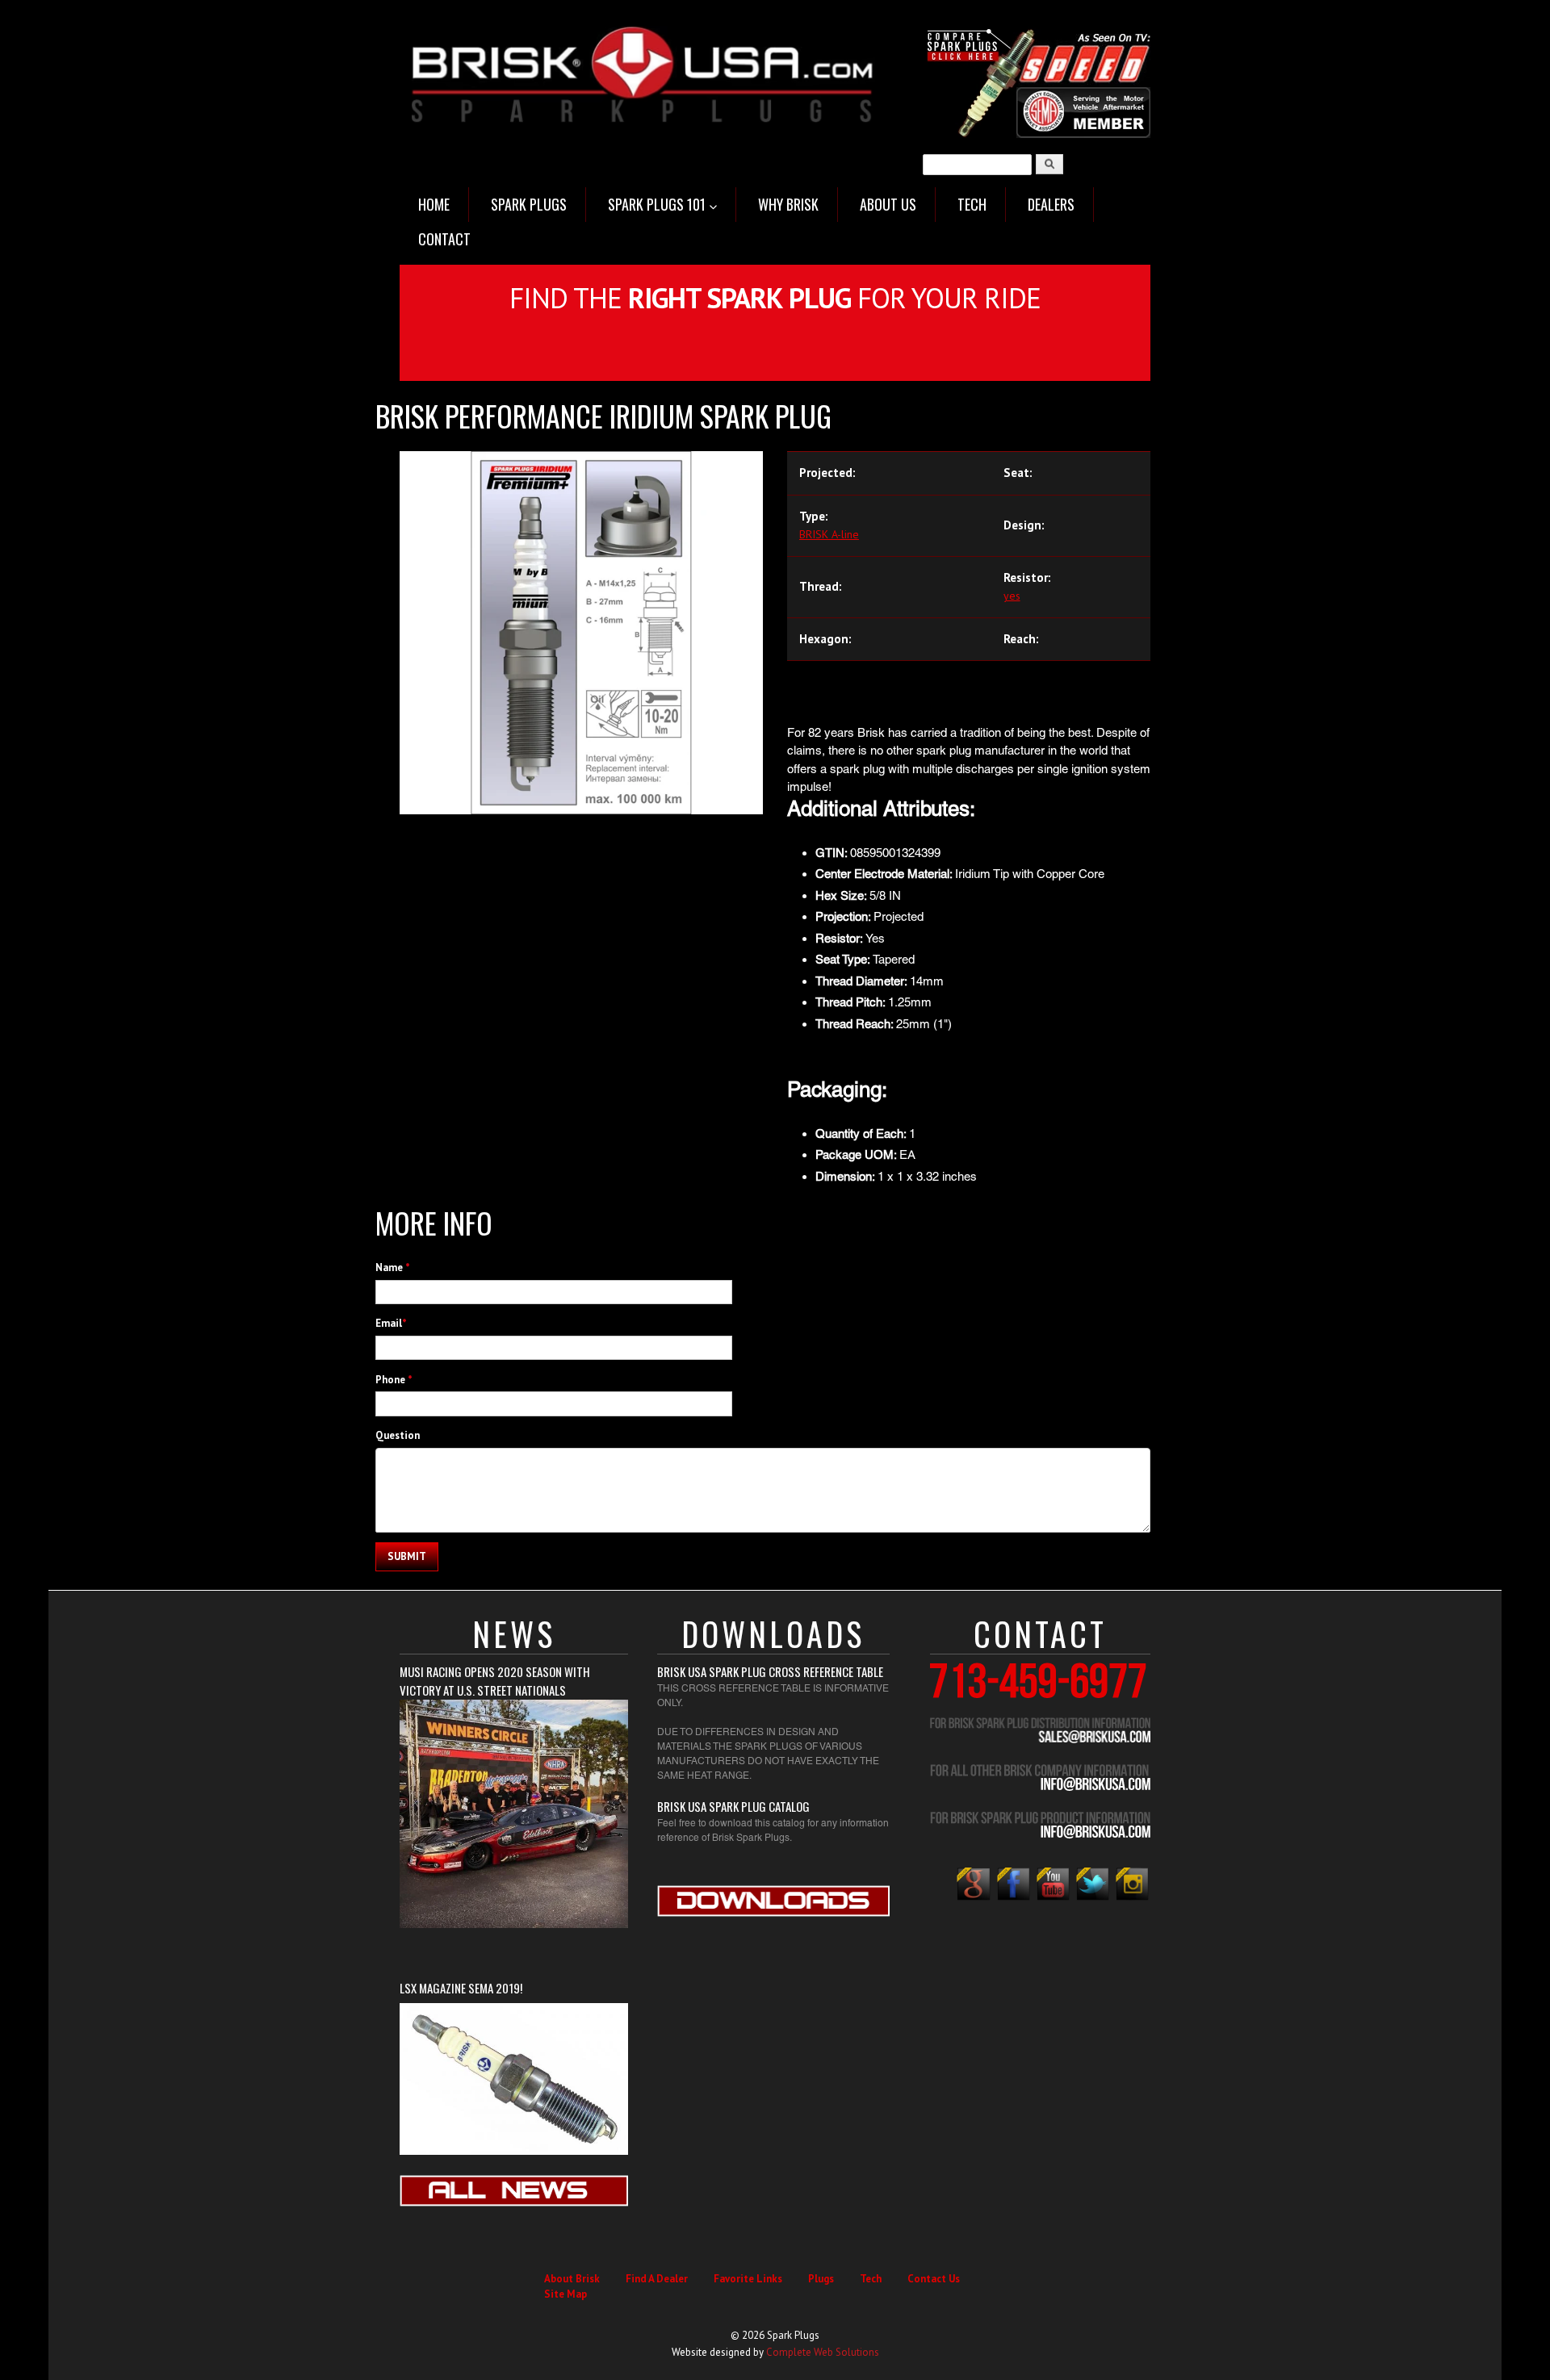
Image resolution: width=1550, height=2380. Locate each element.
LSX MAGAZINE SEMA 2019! (461, 1988)
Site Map (566, 2294)
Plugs (821, 2279)
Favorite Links (748, 2279)
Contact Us (934, 2279)
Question (398, 1435)
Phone (394, 1380)
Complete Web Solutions (823, 2352)
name (393, 1267)
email (391, 1323)
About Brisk (572, 2279)
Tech (871, 2279)
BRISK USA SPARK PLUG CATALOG (733, 1806)
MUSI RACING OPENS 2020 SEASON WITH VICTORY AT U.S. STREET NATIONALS (495, 1681)
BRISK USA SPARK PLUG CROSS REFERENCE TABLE (770, 1671)
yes (1012, 596)
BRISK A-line (829, 534)
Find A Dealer (657, 2279)
